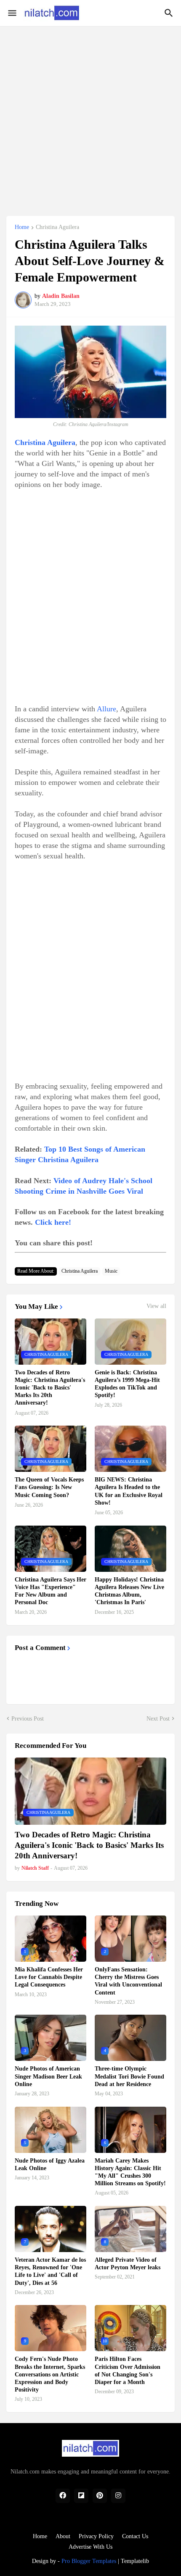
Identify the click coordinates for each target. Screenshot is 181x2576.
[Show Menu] (12, 13)
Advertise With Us (90, 2547)
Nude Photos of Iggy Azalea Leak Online (50, 2164)
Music (111, 1271)
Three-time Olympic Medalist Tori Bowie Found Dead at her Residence (129, 2076)
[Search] (170, 13)
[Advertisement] (90, 116)
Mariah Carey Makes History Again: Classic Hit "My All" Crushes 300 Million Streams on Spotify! (130, 2172)
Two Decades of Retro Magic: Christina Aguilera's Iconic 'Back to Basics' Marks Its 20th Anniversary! (50, 1388)
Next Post (158, 1719)
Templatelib (135, 2561)
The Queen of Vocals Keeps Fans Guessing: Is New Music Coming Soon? (49, 1487)
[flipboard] (81, 2496)
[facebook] (63, 2496)
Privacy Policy (96, 2536)
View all (156, 1306)
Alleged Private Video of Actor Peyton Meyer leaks (128, 2264)
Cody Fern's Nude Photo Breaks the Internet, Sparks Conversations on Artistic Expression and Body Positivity (50, 2374)
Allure (106, 709)
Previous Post (28, 1719)
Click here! (53, 1222)
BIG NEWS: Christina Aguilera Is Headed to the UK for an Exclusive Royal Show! (129, 1491)
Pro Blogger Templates (89, 2561)
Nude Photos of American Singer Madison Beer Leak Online (48, 2076)
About (63, 2536)
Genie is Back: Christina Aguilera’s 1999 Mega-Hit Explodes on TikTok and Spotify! (127, 1384)
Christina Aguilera (57, 227)
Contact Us (135, 2536)
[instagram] (118, 2496)
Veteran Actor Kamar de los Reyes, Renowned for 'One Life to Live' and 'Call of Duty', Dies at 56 (50, 2271)
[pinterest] (100, 2496)
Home (22, 227)
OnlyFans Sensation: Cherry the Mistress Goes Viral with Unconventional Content (128, 1981)
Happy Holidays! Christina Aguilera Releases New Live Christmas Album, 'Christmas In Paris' (129, 1591)
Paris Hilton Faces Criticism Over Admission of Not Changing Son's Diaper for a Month (128, 2371)
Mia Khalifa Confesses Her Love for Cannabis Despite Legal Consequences (49, 1977)
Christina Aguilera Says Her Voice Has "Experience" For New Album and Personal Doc (51, 1591)
